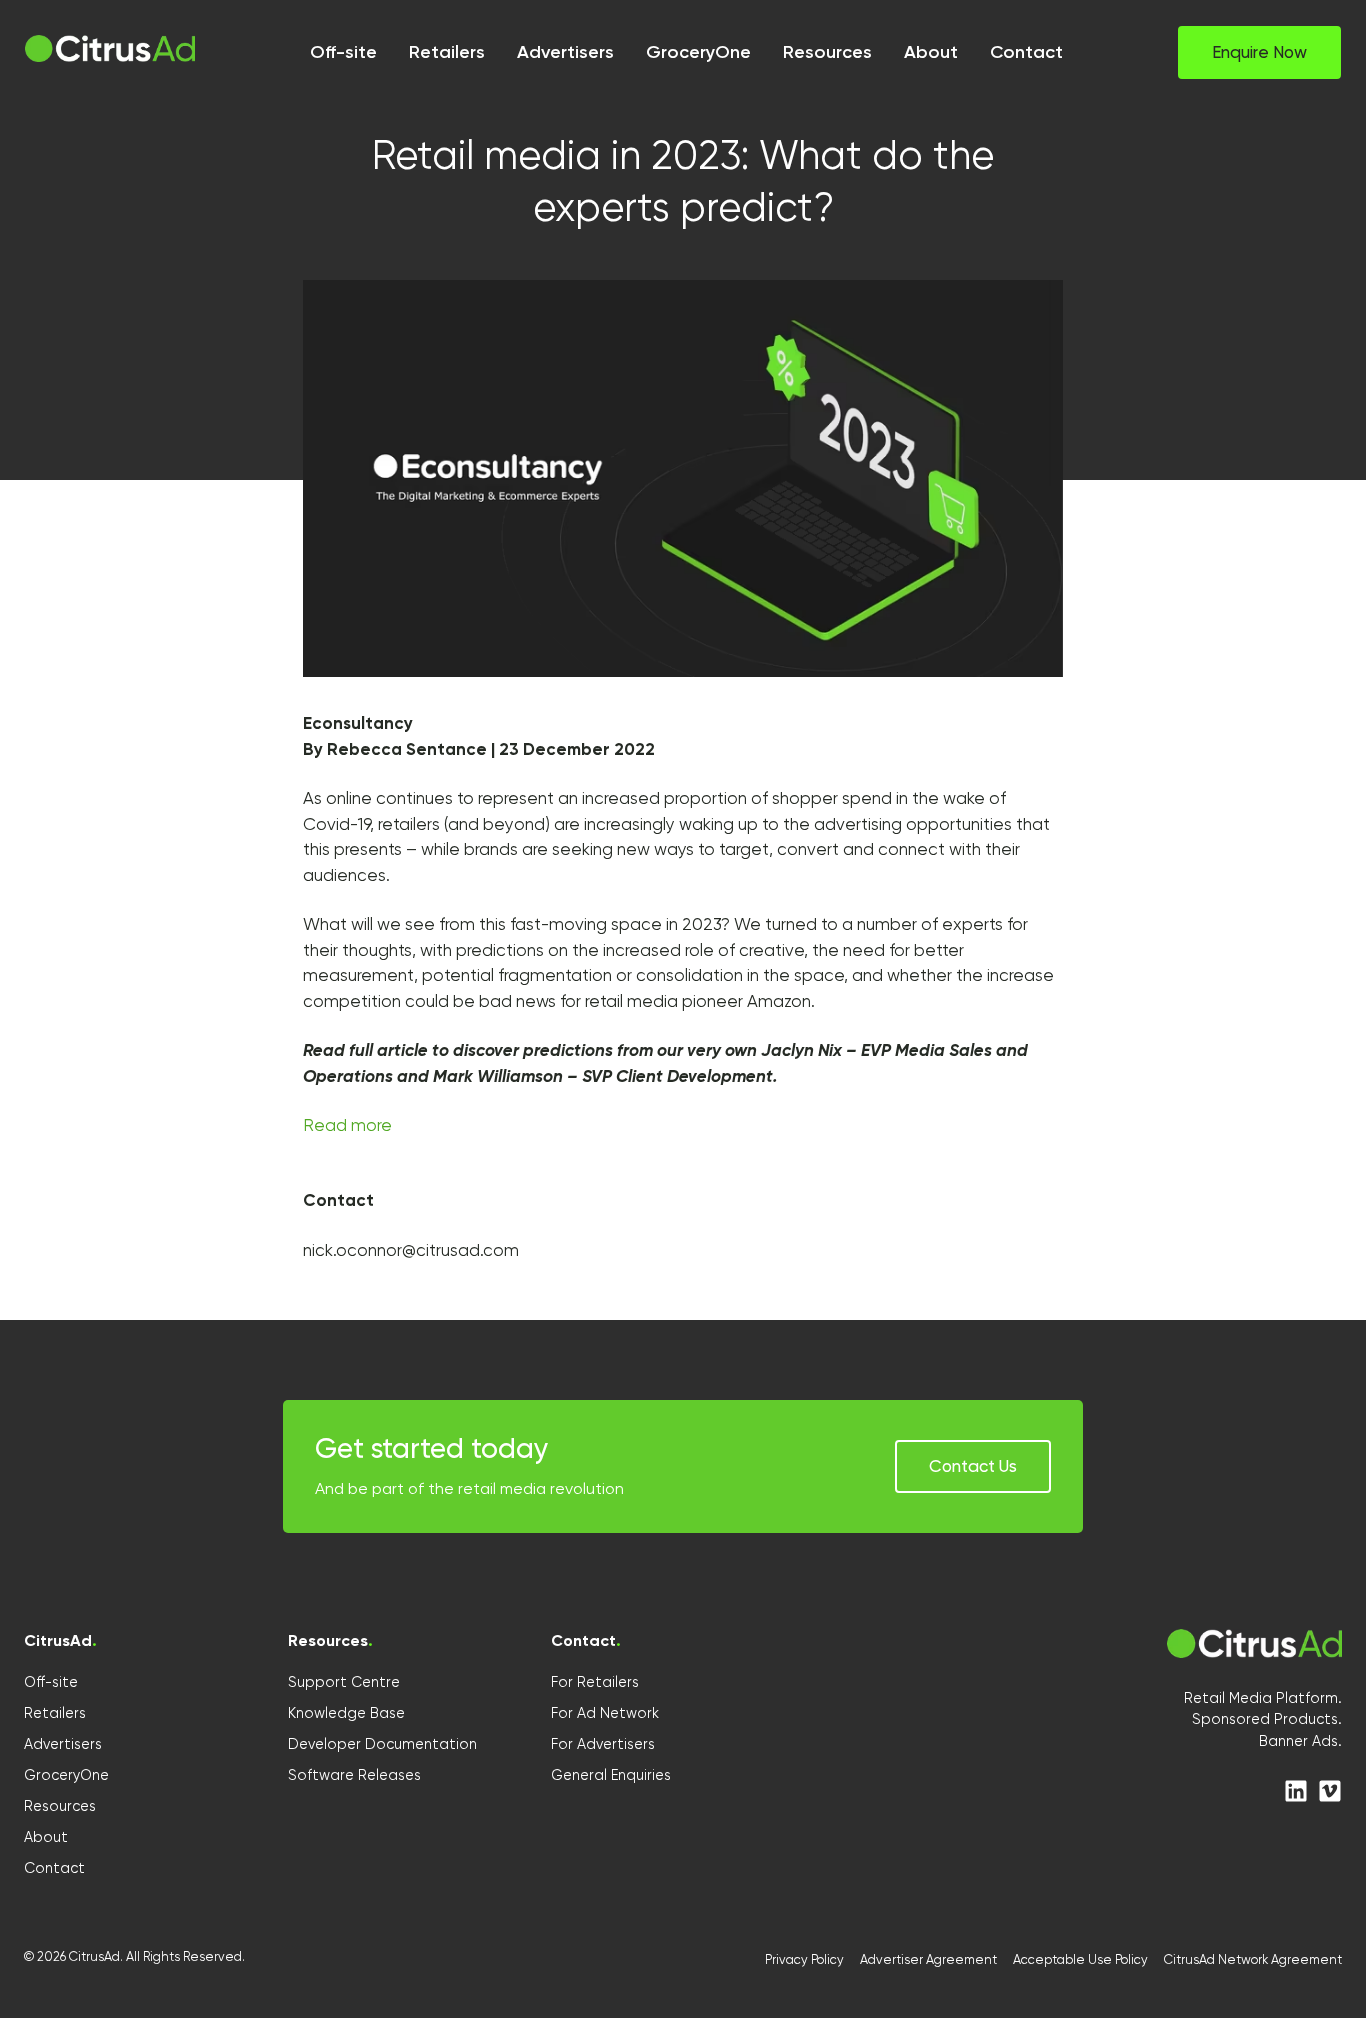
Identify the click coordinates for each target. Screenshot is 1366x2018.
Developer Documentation (382, 1744)
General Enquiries (611, 1775)
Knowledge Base (346, 1713)
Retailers (55, 1713)
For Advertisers (603, 1744)
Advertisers (63, 1744)
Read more (347, 1125)
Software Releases (354, 1775)
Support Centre (344, 1682)
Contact (54, 1868)
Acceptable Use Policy (1080, 1959)
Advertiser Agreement (928, 1959)
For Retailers (595, 1682)
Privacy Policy (804, 1959)
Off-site (51, 1682)
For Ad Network (605, 1713)
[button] (1259, 52)
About (46, 1837)
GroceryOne (66, 1775)
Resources (60, 1806)
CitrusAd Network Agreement (1253, 1959)
